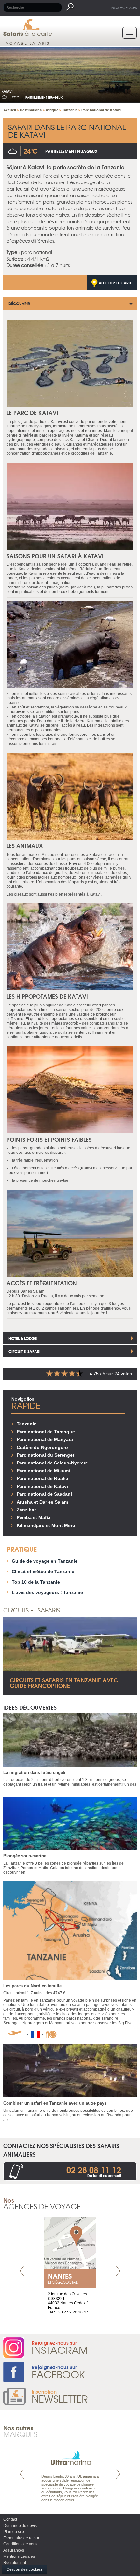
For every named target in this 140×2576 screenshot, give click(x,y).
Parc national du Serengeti (46, 1455)
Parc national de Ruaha (42, 1478)
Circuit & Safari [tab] (24, 1351)
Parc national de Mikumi (43, 1471)
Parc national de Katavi (42, 1486)
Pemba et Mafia (34, 1517)
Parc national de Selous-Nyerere (52, 1463)
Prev (22, 2271)
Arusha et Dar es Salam (42, 1502)
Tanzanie (27, 1424)
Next (118, 2271)
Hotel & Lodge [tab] (23, 1338)
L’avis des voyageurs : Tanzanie (47, 1592)
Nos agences (124, 7)
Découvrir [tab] (19, 303)
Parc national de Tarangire (46, 1432)
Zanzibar (26, 1510)
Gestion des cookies (24, 2569)
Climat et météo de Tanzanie (43, 1571)
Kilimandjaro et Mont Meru (46, 1525)
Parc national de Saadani (44, 1494)
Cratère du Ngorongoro (42, 1447)
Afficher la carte (115, 283)
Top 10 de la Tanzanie (36, 1582)
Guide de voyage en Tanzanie (45, 1561)
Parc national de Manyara (45, 1439)
